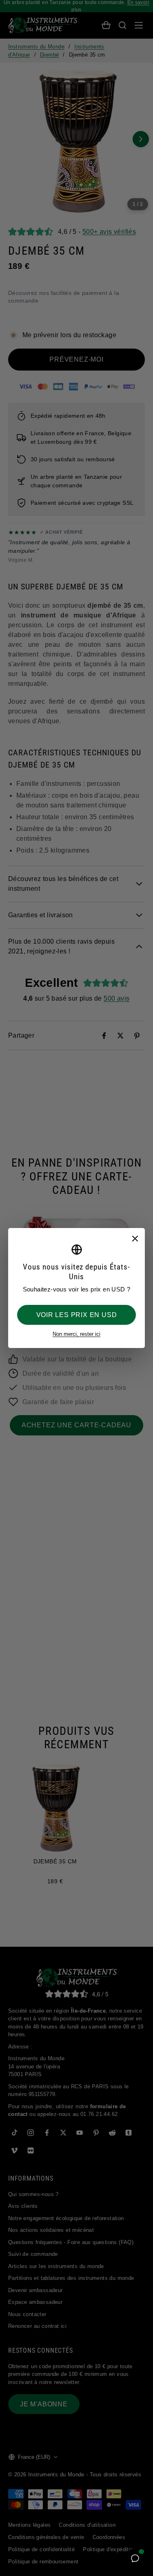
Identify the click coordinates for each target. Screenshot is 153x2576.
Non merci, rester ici (76, 1334)
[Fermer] (135, 1238)
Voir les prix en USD (77, 1315)
